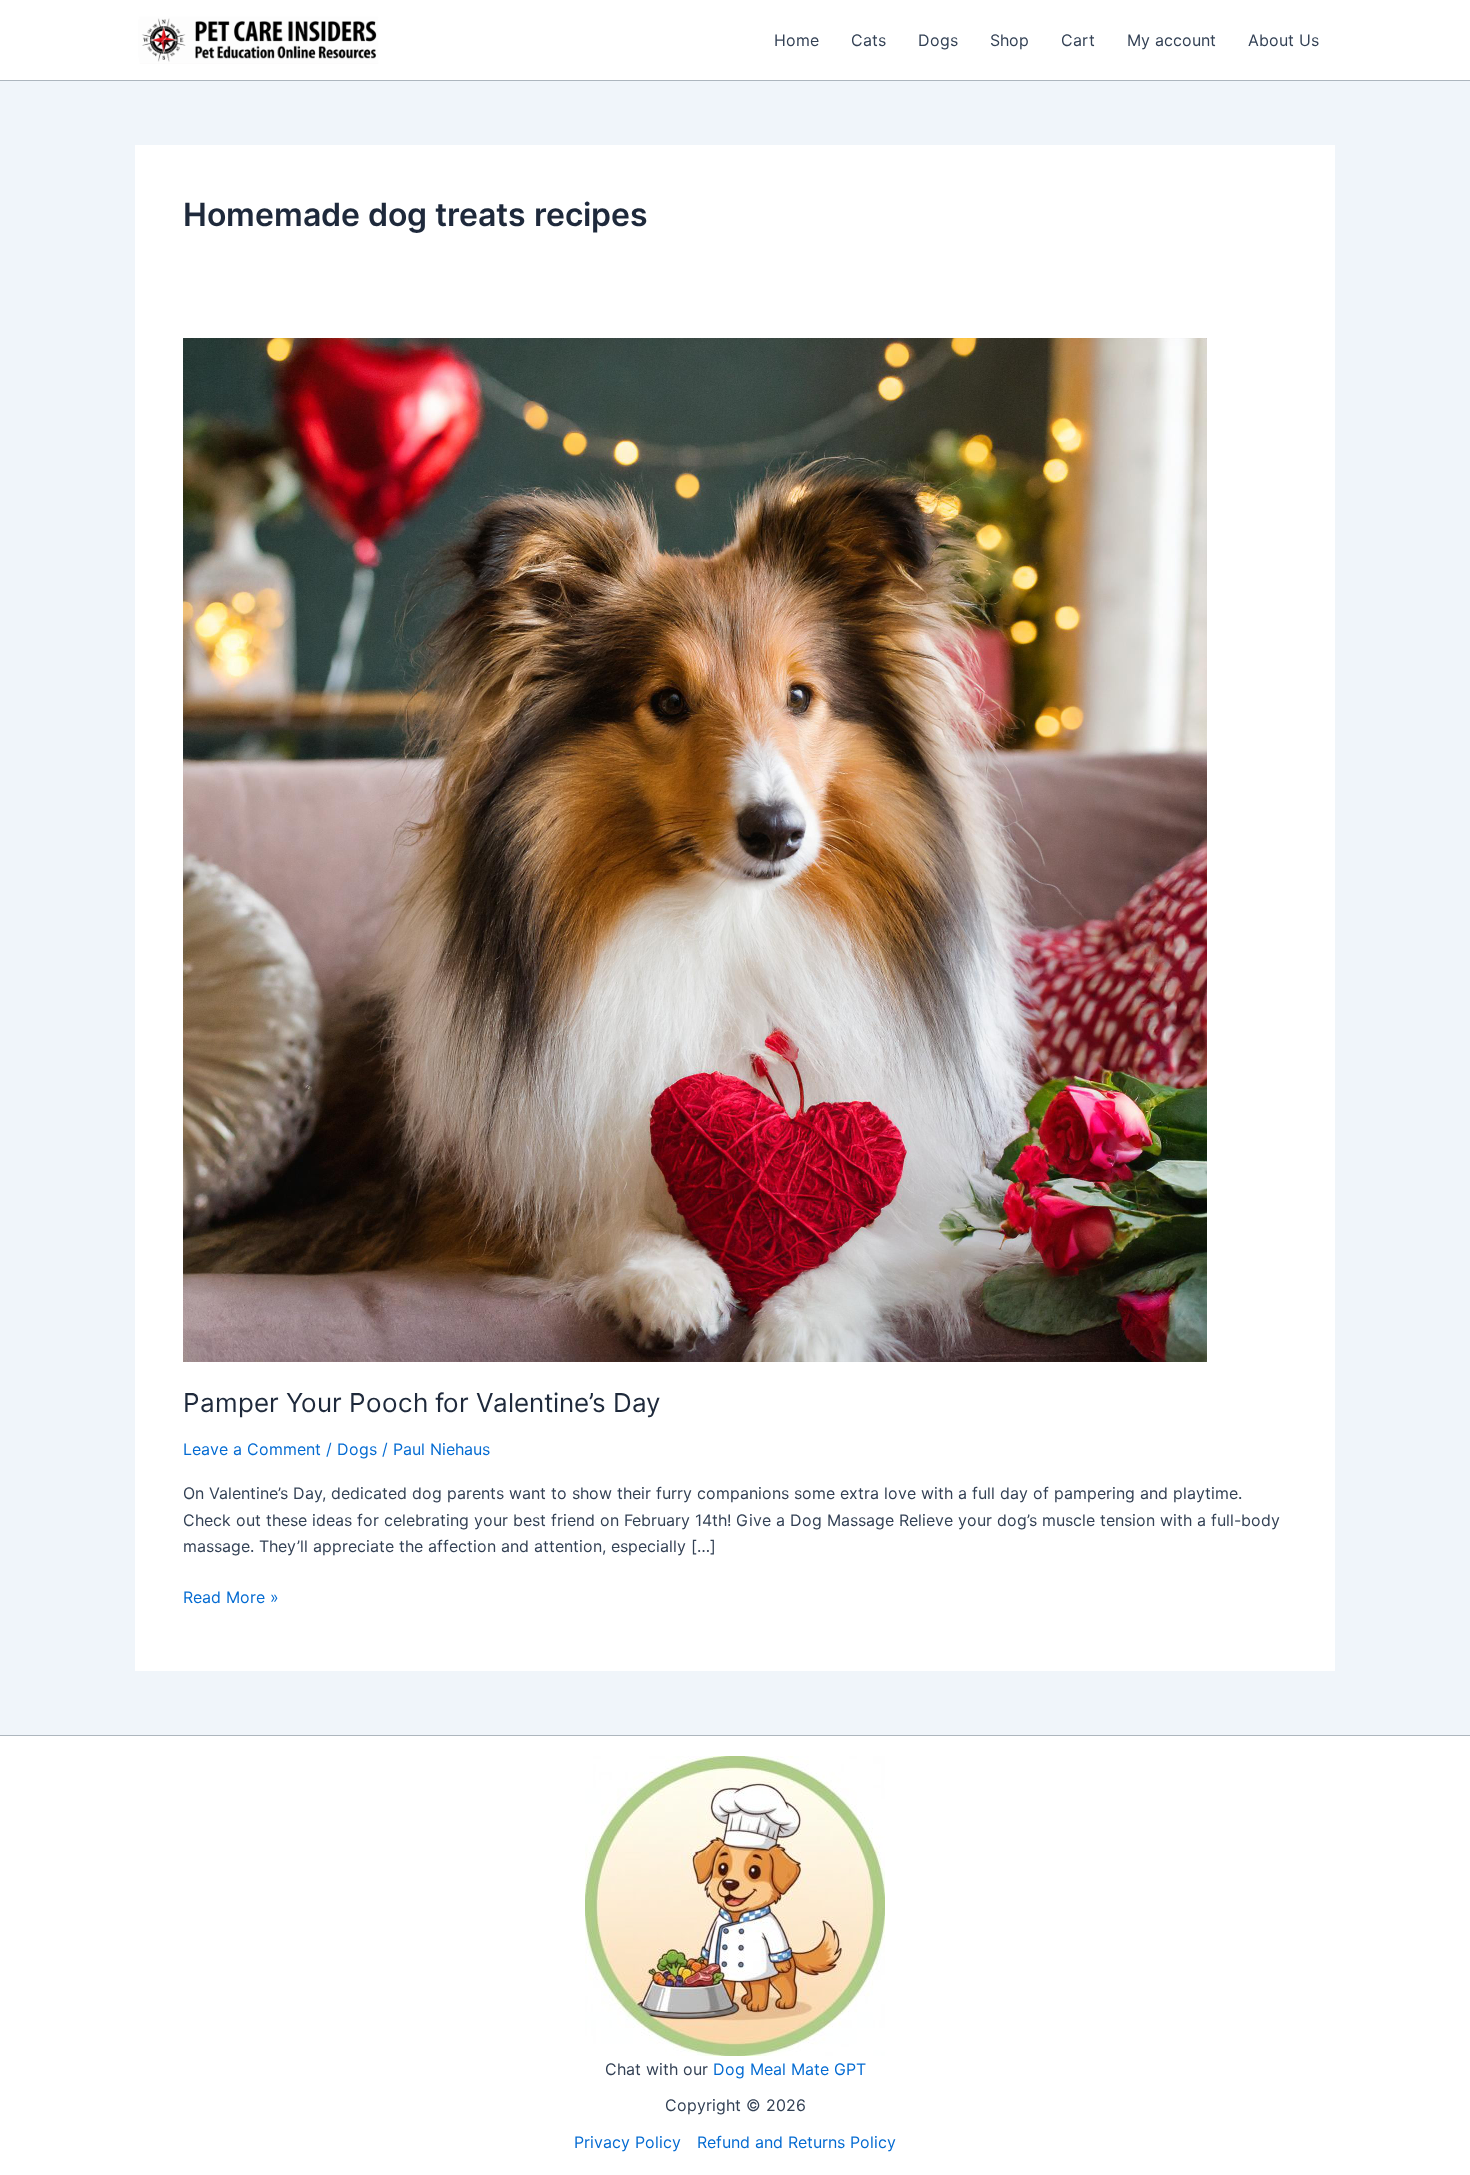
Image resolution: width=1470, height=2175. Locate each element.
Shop (1009, 40)
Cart (1078, 40)
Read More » (231, 1598)
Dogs (938, 40)
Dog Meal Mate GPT (789, 2069)
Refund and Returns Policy (796, 2142)
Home (796, 40)
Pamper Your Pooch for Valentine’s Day (421, 1402)
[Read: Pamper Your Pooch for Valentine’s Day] (695, 848)
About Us (1283, 40)
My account (1171, 40)
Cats (868, 40)
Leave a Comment (252, 1449)
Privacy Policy (627, 2142)
